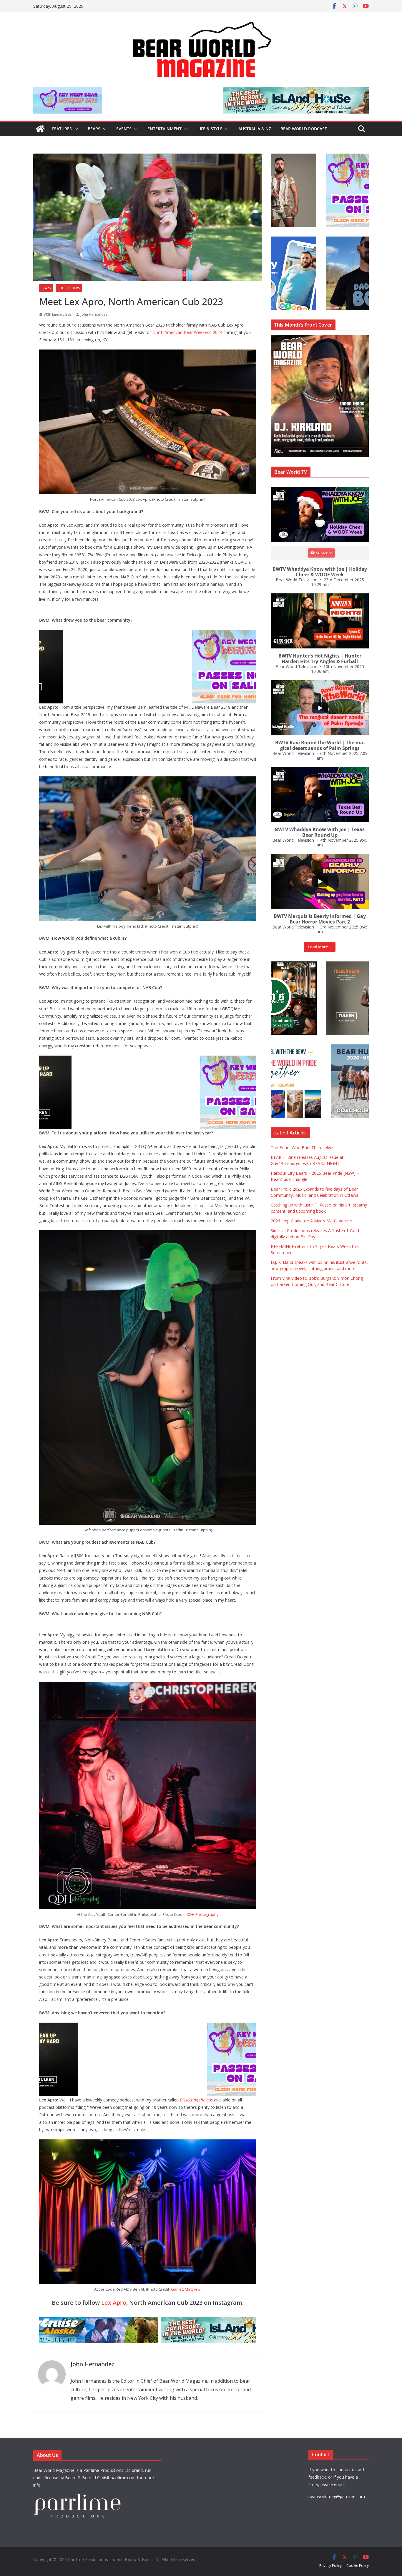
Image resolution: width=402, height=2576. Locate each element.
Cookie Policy (358, 2566)
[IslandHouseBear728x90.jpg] (146, 2321)
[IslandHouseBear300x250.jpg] (315, 157)
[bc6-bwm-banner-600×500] (148, 1060)
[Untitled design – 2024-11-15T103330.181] (315, 240)
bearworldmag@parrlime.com (337, 2496)
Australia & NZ (255, 129)
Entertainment (165, 129)
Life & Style (210, 129)
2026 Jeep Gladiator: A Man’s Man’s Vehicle (311, 1221)
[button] (75, 129)
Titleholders (69, 288)
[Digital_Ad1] (315, 965)
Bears (94, 129)
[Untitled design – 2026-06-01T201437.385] (148, 634)
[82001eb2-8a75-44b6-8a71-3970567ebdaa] (201, 91)
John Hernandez (94, 314)
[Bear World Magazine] (40, 129)
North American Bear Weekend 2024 (187, 332)
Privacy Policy (330, 2566)
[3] (315, 1047)
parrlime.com (123, 2478)
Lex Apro (114, 2303)
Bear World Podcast (304, 129)
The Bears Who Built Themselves (303, 1148)
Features (62, 129)
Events (124, 129)
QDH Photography (202, 1914)
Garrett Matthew (186, 2289)
